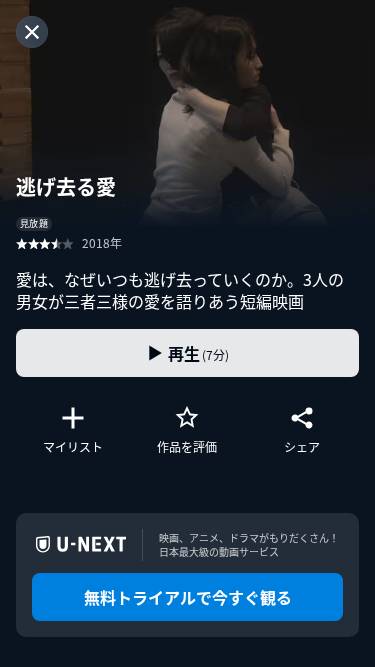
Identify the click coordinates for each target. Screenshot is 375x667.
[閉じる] (32, 32)
